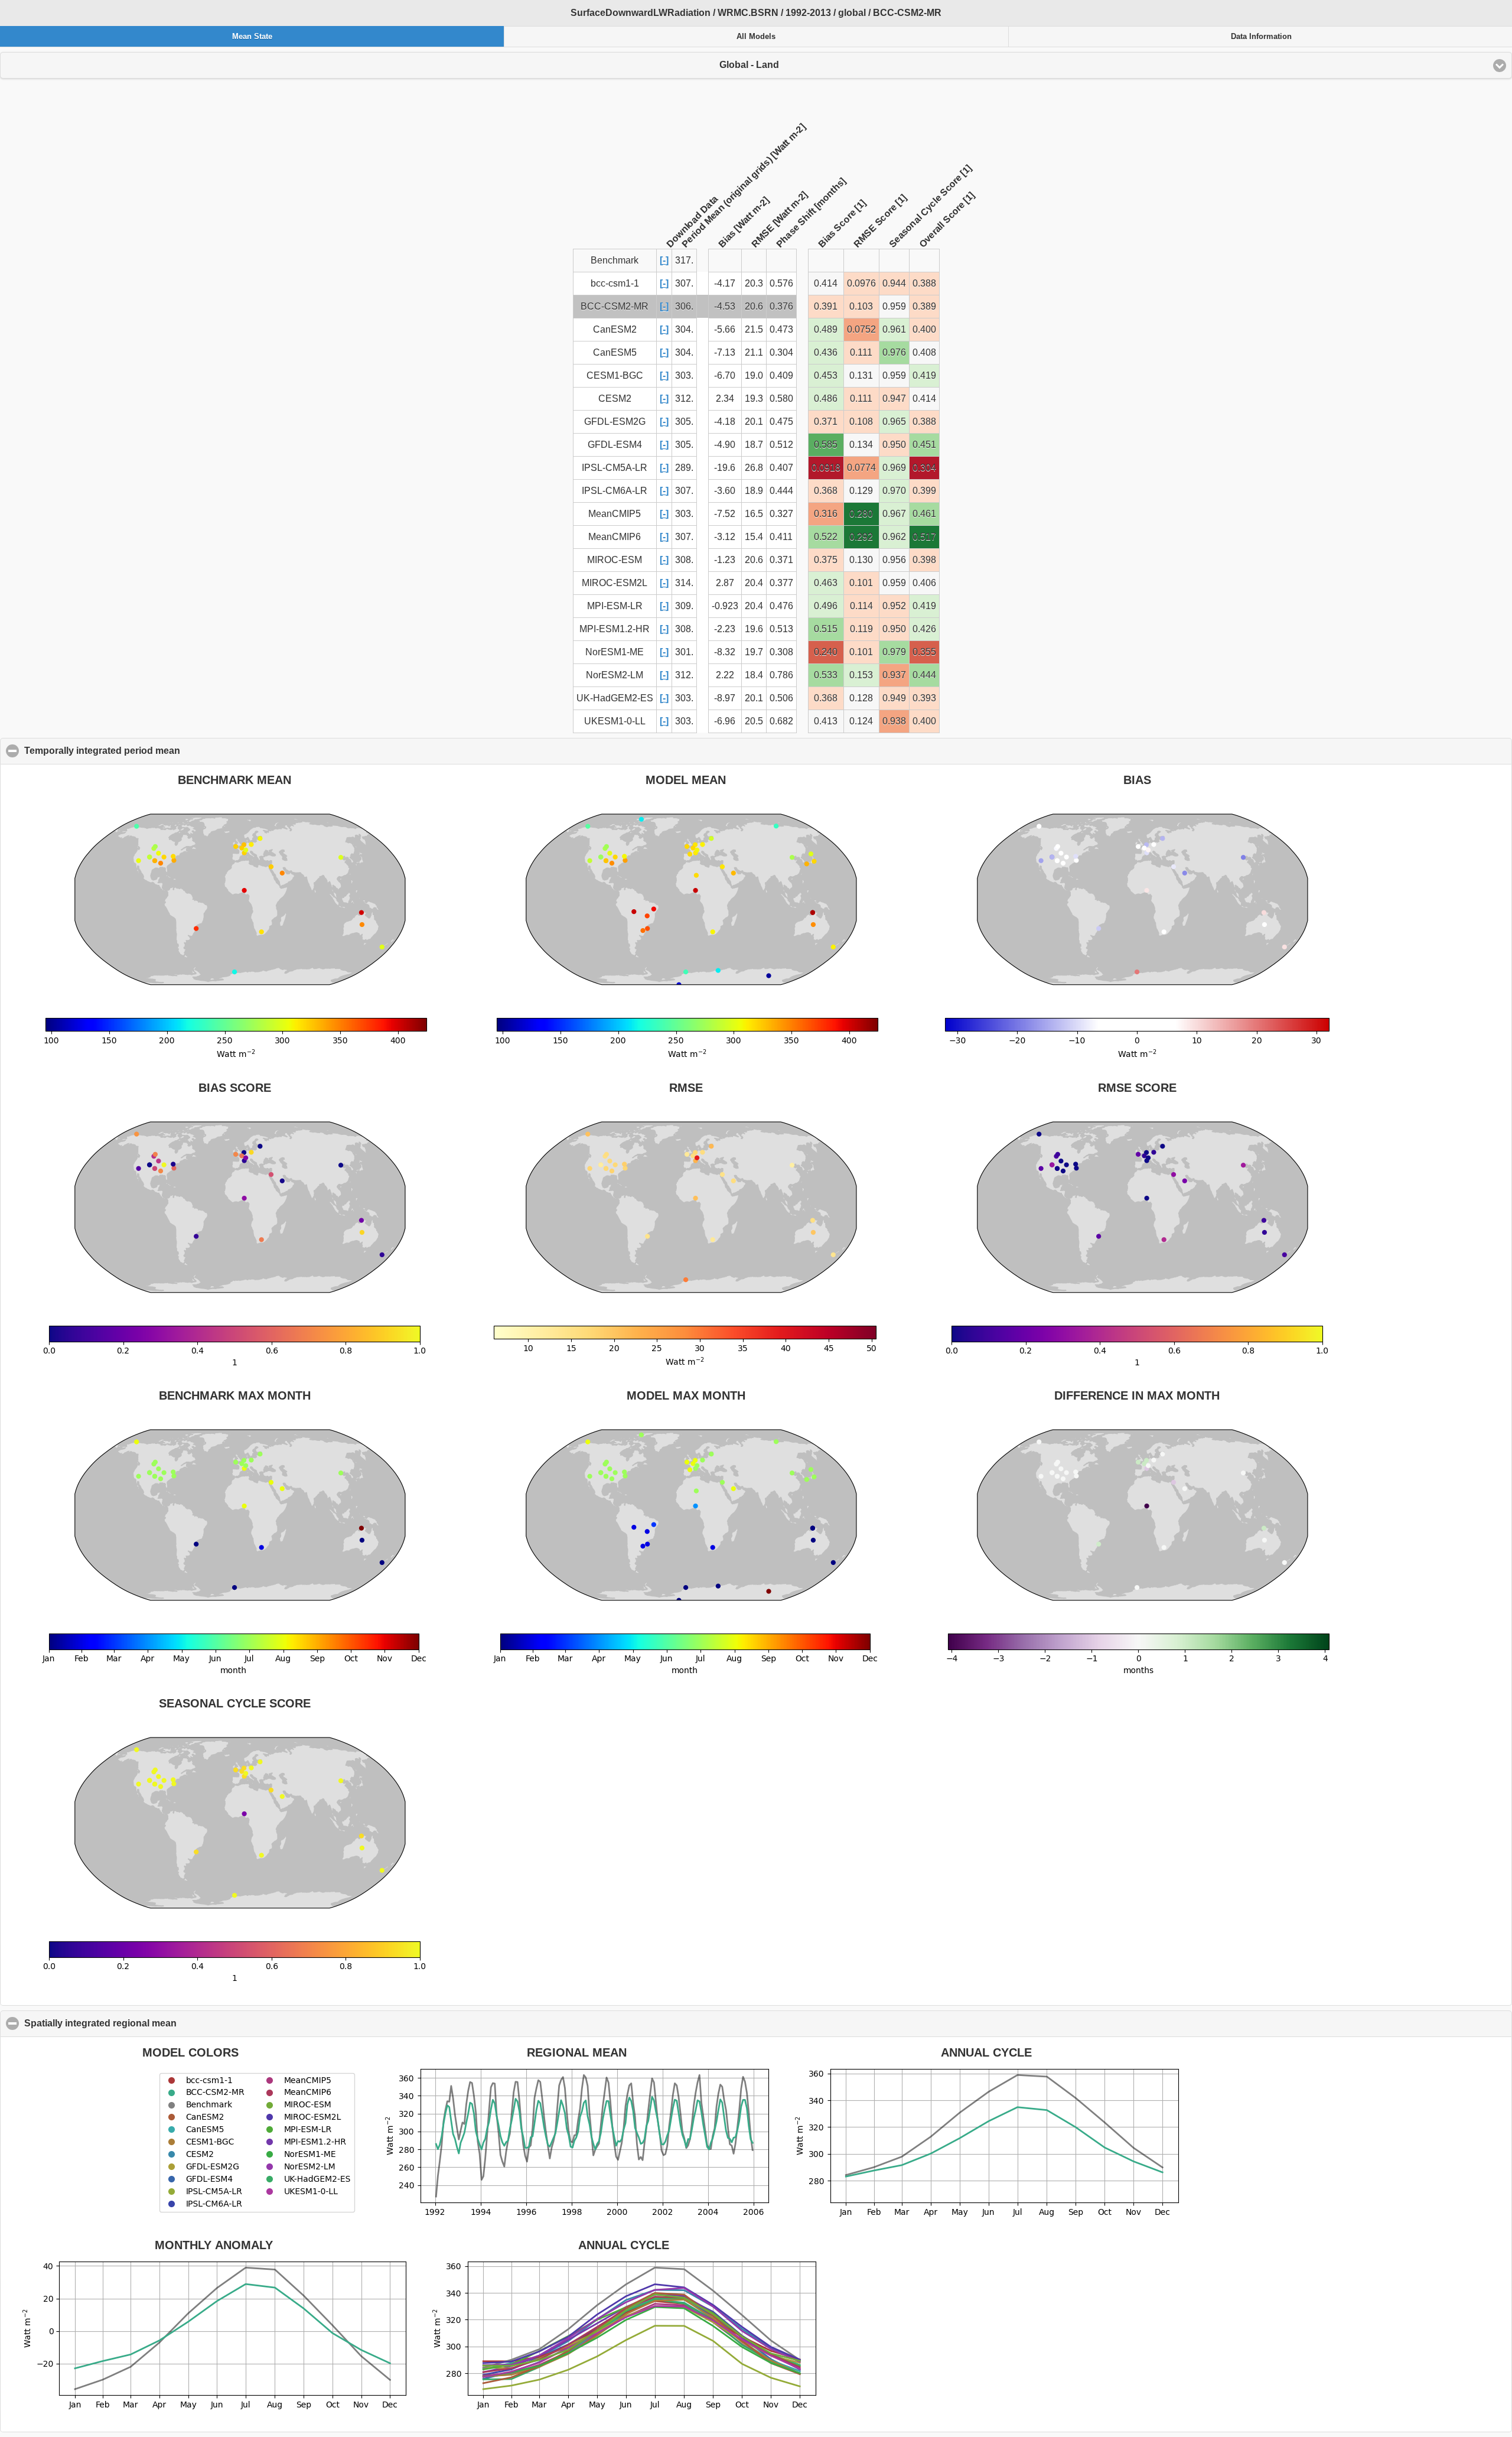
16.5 (754, 514)
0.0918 (826, 468)
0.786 (781, 675)
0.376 (781, 306)
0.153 (861, 675)
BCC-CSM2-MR (615, 306)
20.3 (754, 283)
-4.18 (725, 422)
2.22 (725, 675)
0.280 (861, 514)
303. (684, 375)
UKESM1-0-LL (615, 721)
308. (684, 560)
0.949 (894, 698)
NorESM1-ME (615, 652)
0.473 (781, 329)
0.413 (826, 721)
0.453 (826, 375)
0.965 (894, 422)
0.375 (826, 560)
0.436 (826, 352)
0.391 (826, 306)
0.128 (861, 698)
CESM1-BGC (615, 375)
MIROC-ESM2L (615, 583)
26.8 (754, 468)
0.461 (924, 514)
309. (684, 606)
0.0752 (861, 329)
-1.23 (725, 560)
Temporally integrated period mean (159, 751)
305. (684, 422)
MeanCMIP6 (615, 537)
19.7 (754, 652)
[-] (664, 260)
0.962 (894, 537)
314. (684, 583)
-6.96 (725, 721)
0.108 (861, 422)
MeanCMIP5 (615, 514)
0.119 (861, 629)
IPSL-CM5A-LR (615, 468)
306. (684, 306)
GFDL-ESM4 (615, 445)
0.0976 (861, 283)
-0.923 (725, 606)
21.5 (754, 329)
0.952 (894, 606)
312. (684, 398)
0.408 (924, 352)
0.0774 (861, 468)
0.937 (894, 675)
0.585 (826, 445)
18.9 (754, 491)
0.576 (781, 283)
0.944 (894, 283)
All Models (756, 37)
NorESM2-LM (615, 675)
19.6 (754, 629)
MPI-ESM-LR (615, 606)
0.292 (861, 537)
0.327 (781, 514)
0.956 (894, 560)
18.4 (754, 675)
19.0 (754, 375)
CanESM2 (615, 329)
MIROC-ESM (615, 560)
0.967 (894, 514)
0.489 (826, 329)
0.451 (924, 445)
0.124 (861, 721)
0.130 (861, 560)
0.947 (894, 398)
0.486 (826, 398)
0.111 (861, 352)
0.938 (894, 721)
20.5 (754, 721)
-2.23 (725, 629)
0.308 (781, 652)
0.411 (781, 537)
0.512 (781, 445)
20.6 (754, 306)
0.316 (826, 514)
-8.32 (725, 652)
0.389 (924, 306)
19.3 (754, 398)
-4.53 (725, 306)
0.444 (781, 491)
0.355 (924, 652)
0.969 (894, 468)
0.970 (894, 491)
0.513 (781, 629)
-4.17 (725, 283)
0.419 (924, 375)
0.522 (826, 537)
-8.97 (725, 698)
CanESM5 (615, 352)
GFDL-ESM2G (615, 422)
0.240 (826, 652)
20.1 (754, 422)
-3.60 (725, 491)
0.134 (861, 445)
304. (684, 329)
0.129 (861, 491)
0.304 (781, 352)
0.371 (826, 422)
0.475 (781, 422)
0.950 (894, 445)
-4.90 (725, 445)
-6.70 (725, 375)
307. (684, 283)
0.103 (861, 306)
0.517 (924, 537)
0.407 (781, 468)
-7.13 (725, 352)
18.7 (754, 445)
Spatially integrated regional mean (157, 2023)
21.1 (754, 352)
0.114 (861, 606)
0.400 (924, 329)
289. (684, 468)
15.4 (754, 537)
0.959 (894, 306)
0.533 (826, 675)
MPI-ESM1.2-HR (615, 629)
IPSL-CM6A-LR (615, 491)
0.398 (924, 560)
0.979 (894, 652)
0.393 (924, 698)
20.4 (754, 583)
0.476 (781, 606)
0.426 (924, 629)
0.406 (924, 583)
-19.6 (725, 468)
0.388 (924, 283)
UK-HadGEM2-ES (615, 698)
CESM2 (615, 398)
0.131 (861, 375)
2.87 (725, 583)
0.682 (781, 721)
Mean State (252, 37)
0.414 (826, 283)
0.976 (894, 352)
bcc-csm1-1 (615, 283)
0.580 (781, 398)
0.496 (826, 606)
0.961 (894, 329)
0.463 (826, 583)
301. (684, 652)
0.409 (781, 375)
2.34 (725, 398)
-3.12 (725, 537)
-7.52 (725, 514)
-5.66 (725, 329)
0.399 (924, 491)
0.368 (826, 491)
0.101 (861, 583)
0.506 (781, 698)
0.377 (781, 583)
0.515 (826, 629)
